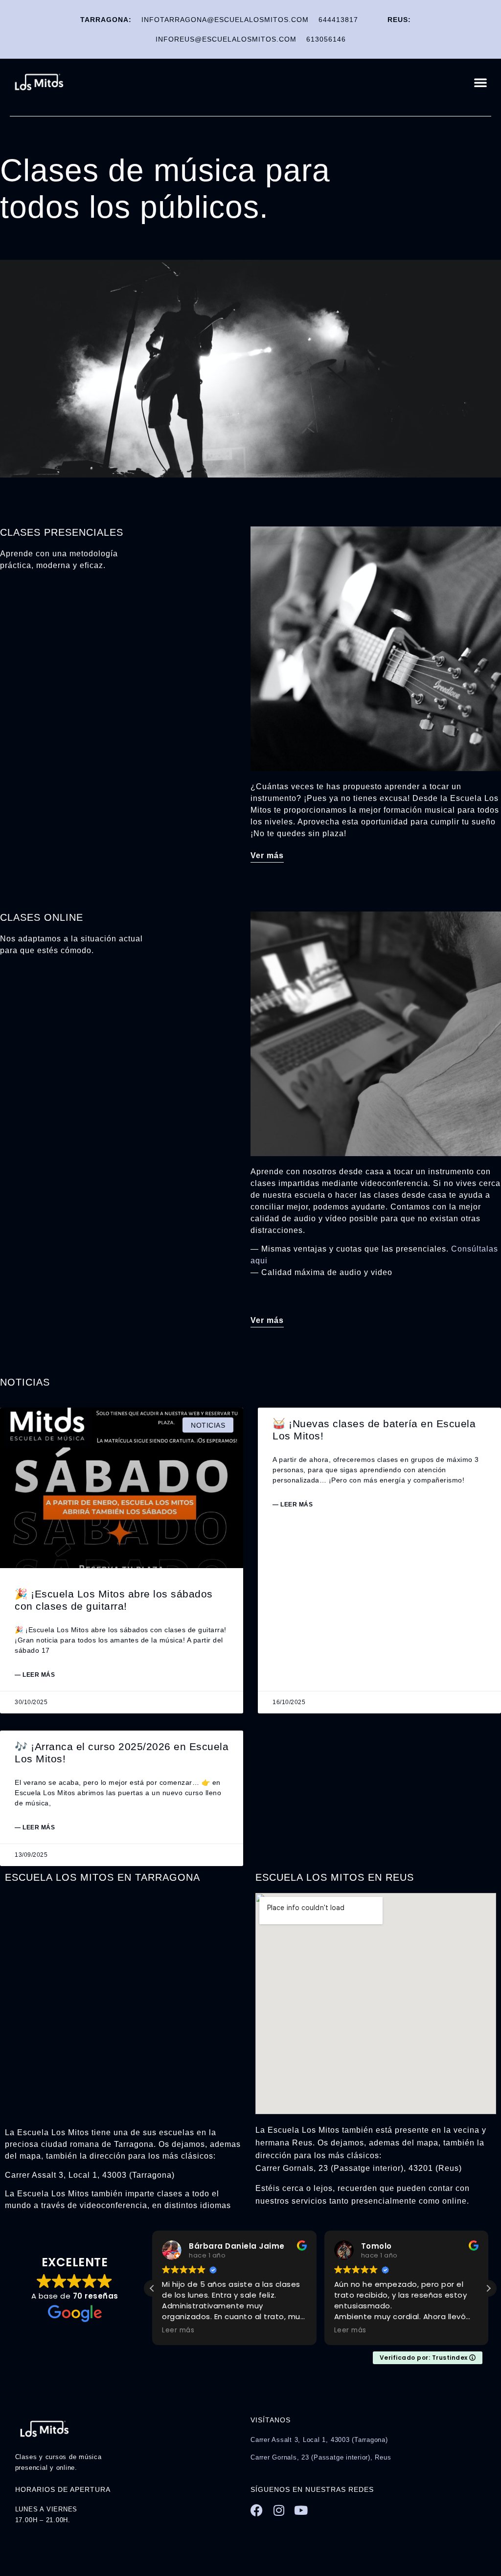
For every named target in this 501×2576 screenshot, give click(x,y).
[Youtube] (301, 2510)
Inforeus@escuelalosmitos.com (226, 39)
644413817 (338, 20)
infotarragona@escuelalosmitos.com (225, 20)
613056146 (326, 39)
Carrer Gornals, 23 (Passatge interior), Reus (321, 2457)
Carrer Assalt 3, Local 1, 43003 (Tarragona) (319, 2440)
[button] (481, 82)
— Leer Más (35, 1675)
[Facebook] (257, 2510)
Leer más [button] (178, 2330)
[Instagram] (279, 2510)
